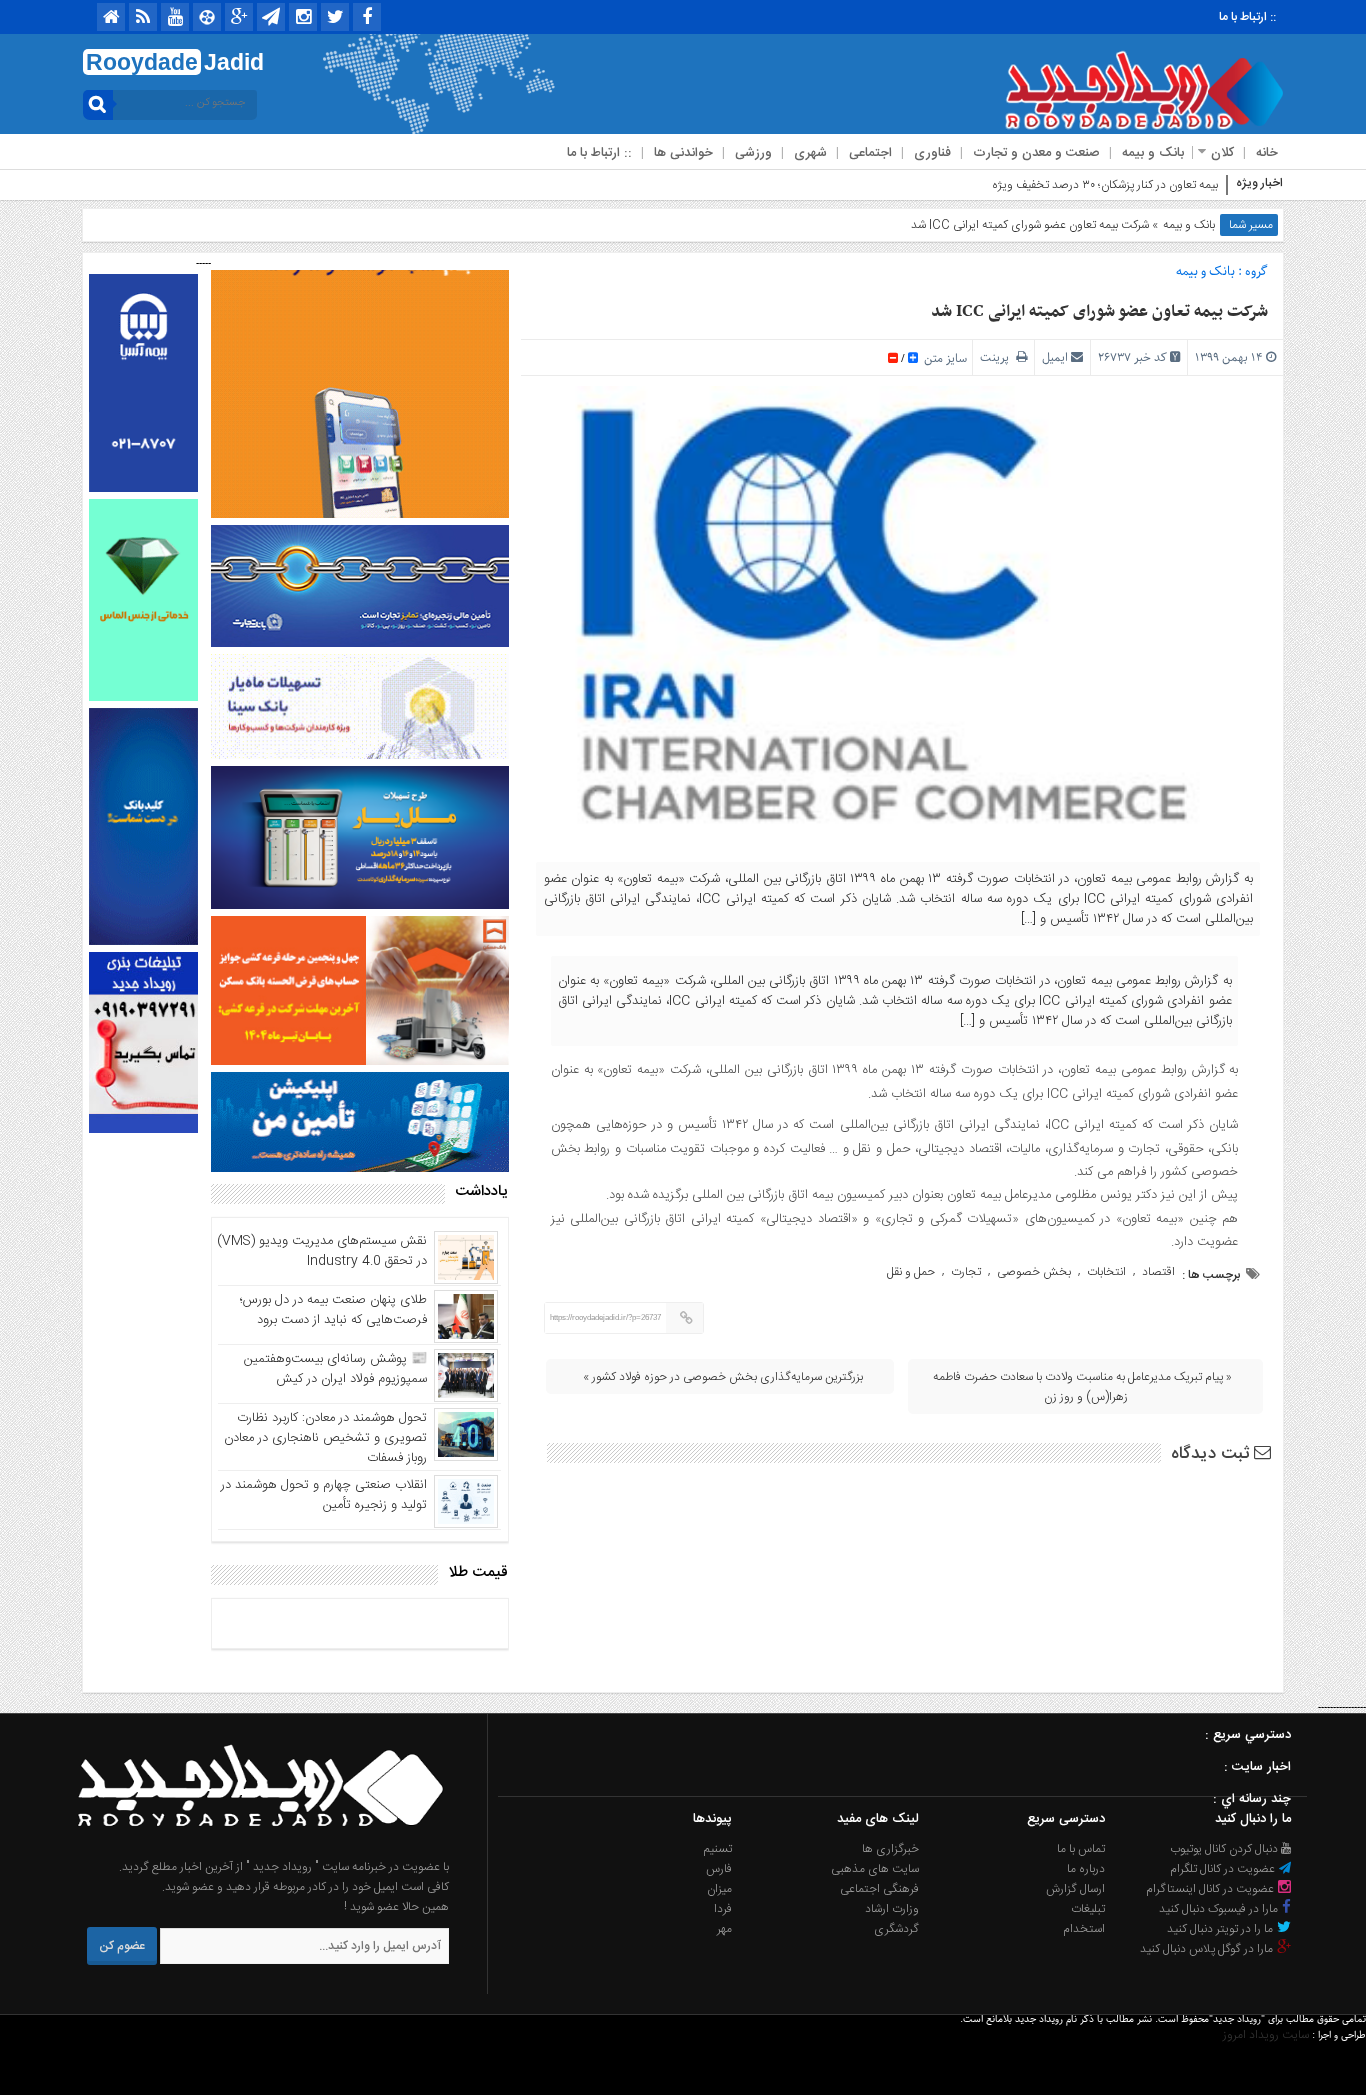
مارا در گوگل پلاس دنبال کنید (1208, 1949)
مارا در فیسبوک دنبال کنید (1220, 1909)
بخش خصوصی (1034, 1272)
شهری (810, 153)
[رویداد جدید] (254, 1847)
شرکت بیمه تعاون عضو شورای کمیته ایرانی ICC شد (1099, 312)
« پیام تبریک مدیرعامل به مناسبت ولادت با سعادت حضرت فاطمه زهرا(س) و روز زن (1082, 1387)
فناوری (932, 153)
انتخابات (1106, 1272)
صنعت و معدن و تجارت (1036, 153)
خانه (1267, 153)
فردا (723, 1909)
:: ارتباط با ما (1247, 17)
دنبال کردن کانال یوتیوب (1225, 1849)
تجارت (966, 1272)
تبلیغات (1088, 1909)
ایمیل (1055, 357)
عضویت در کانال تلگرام (1224, 1869)
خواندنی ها (683, 153)
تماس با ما (1081, 1849)
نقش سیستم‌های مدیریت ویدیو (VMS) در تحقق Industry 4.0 (322, 1251)
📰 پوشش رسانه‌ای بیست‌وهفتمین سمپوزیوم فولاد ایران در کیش (335, 1369)
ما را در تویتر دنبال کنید (1221, 1929)
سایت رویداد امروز (1266, 2035)
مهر (724, 1929)
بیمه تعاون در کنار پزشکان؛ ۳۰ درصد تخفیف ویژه (1105, 185)
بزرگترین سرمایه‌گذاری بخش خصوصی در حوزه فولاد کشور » (723, 1377)
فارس (719, 1869)
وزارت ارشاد (892, 1909)
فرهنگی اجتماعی (879, 1889)
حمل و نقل (911, 1272)
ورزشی (753, 153)
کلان (1222, 153)
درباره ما (1086, 1869)
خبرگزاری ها (890, 1849)
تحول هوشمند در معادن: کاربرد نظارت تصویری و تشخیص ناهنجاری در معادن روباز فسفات (325, 1438)
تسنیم (718, 1849)
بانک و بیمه (1153, 153)
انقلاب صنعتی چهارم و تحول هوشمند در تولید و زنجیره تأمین (324, 1495)
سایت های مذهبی (875, 1869)
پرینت (998, 357)
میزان (719, 1889)
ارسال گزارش (1075, 1889)
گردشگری (896, 1929)
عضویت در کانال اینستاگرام (1211, 1889)
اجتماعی (870, 153)
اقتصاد (1158, 1272)
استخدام (1084, 1929)
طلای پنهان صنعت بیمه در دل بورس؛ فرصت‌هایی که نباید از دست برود (333, 1310)
